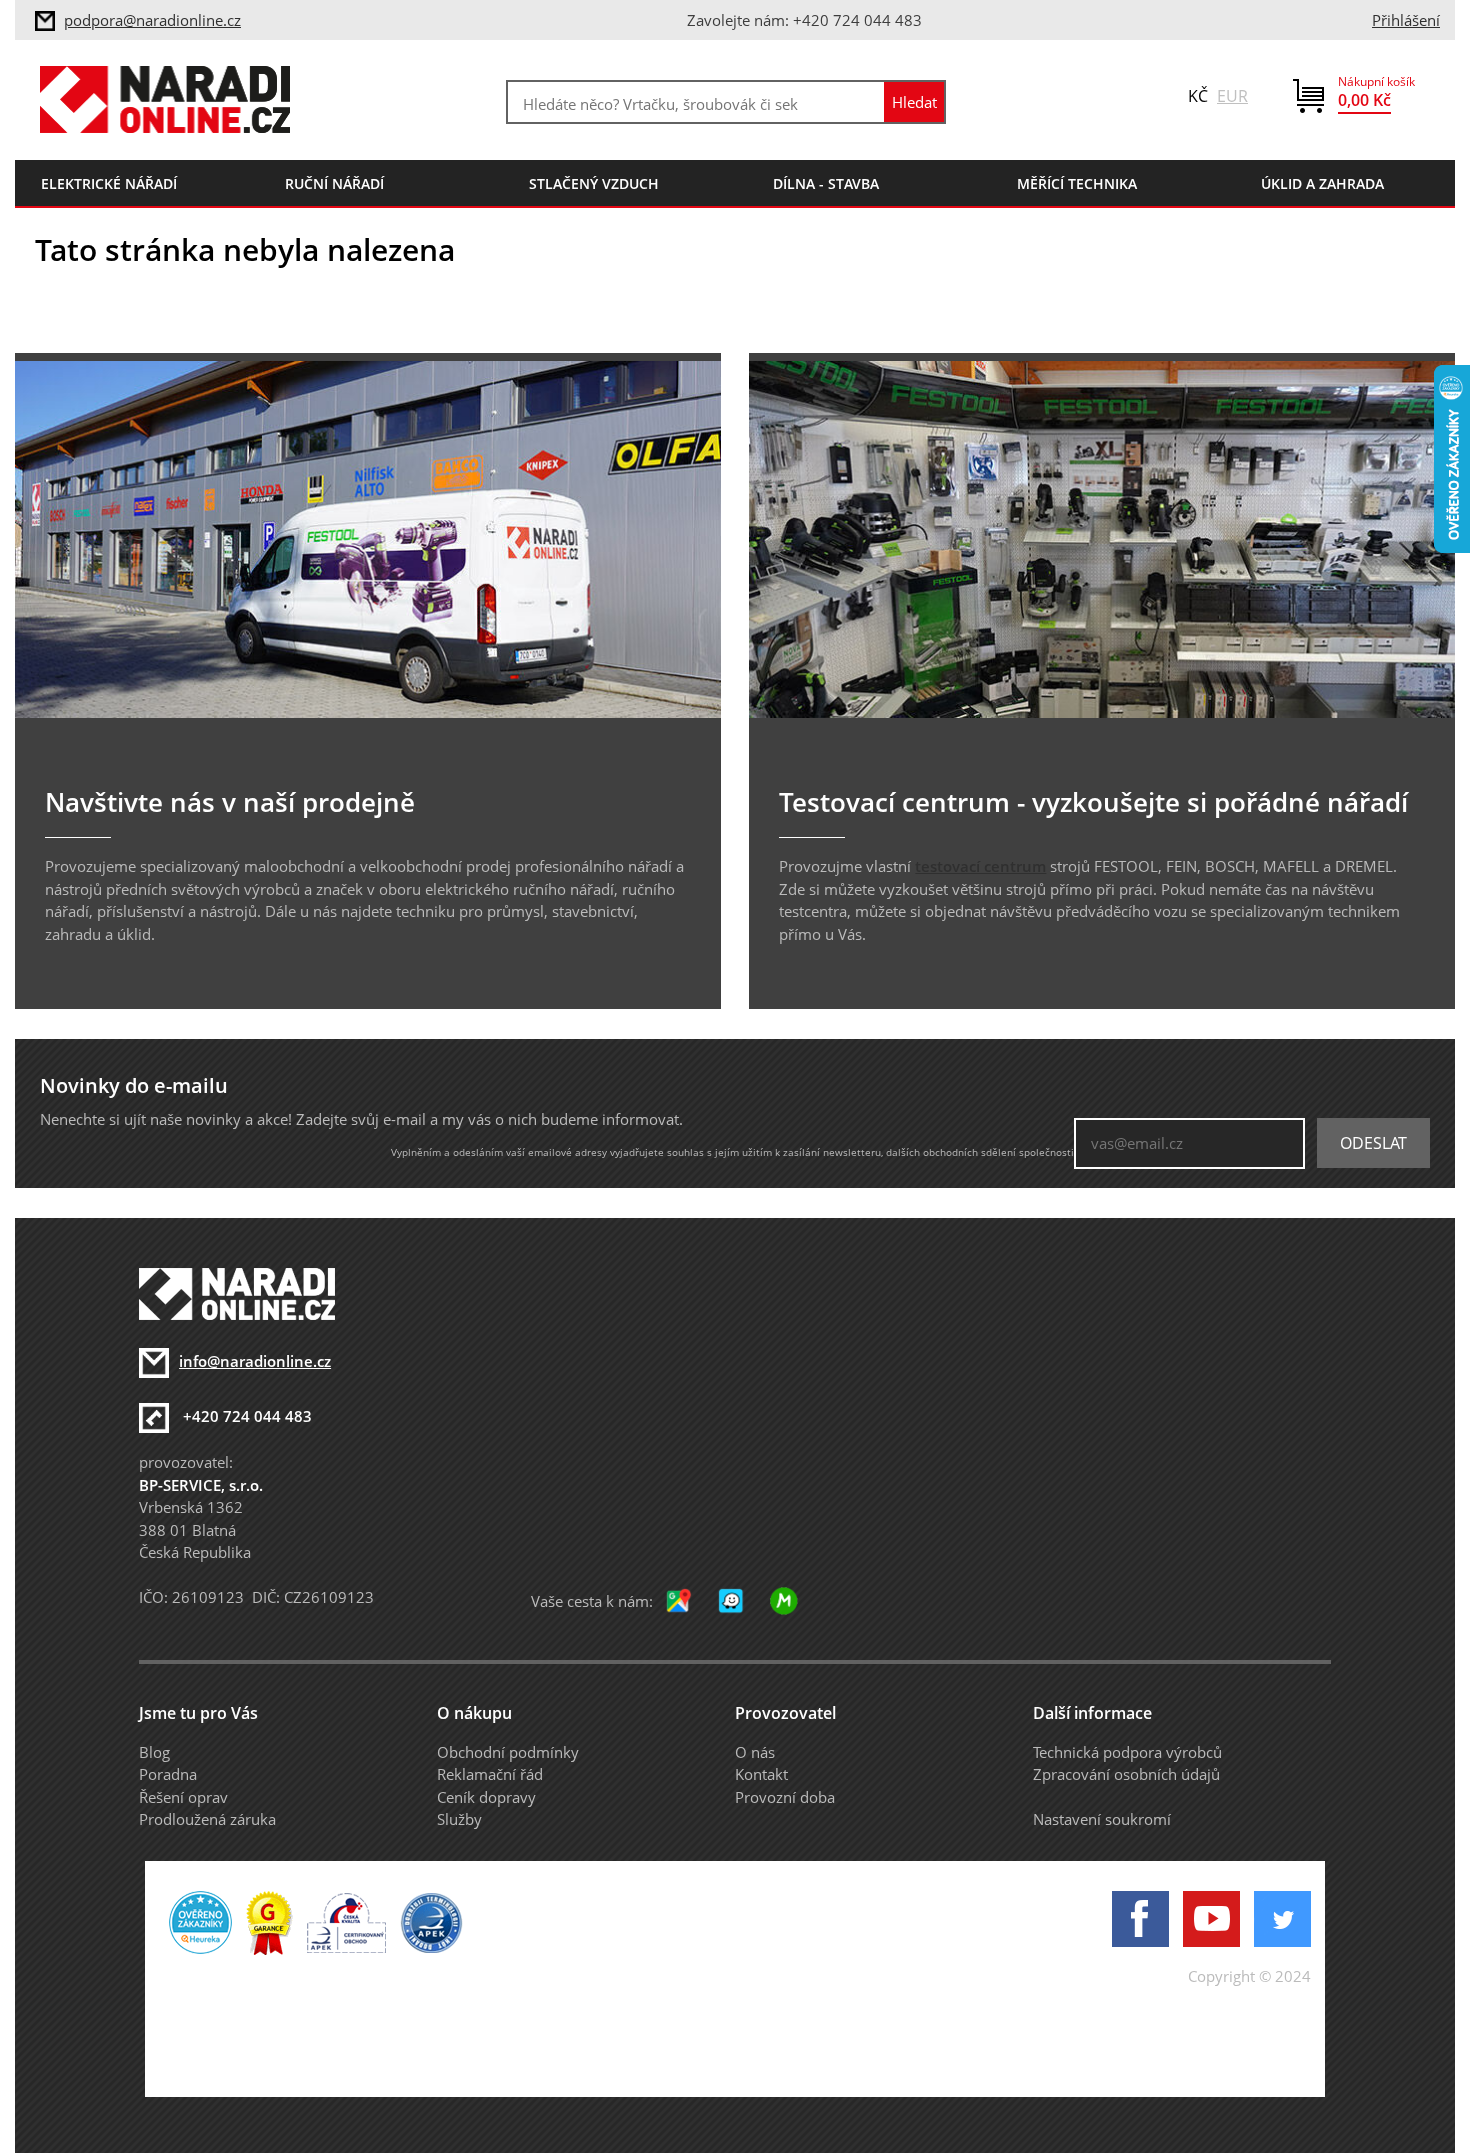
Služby (459, 1819)
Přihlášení (1406, 20)
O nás (755, 1752)
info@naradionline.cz (255, 1361)
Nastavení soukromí (1102, 1819)
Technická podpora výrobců (1127, 1752)
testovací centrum (980, 866)
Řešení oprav (183, 1797)
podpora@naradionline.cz (152, 20)
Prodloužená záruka (207, 1819)
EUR (1232, 96)
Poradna (168, 1774)
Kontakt (761, 1774)
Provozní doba (785, 1797)
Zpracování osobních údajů (1126, 1774)
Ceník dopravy (486, 1797)
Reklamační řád (490, 1774)
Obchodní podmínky (508, 1752)
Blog (154, 1752)
